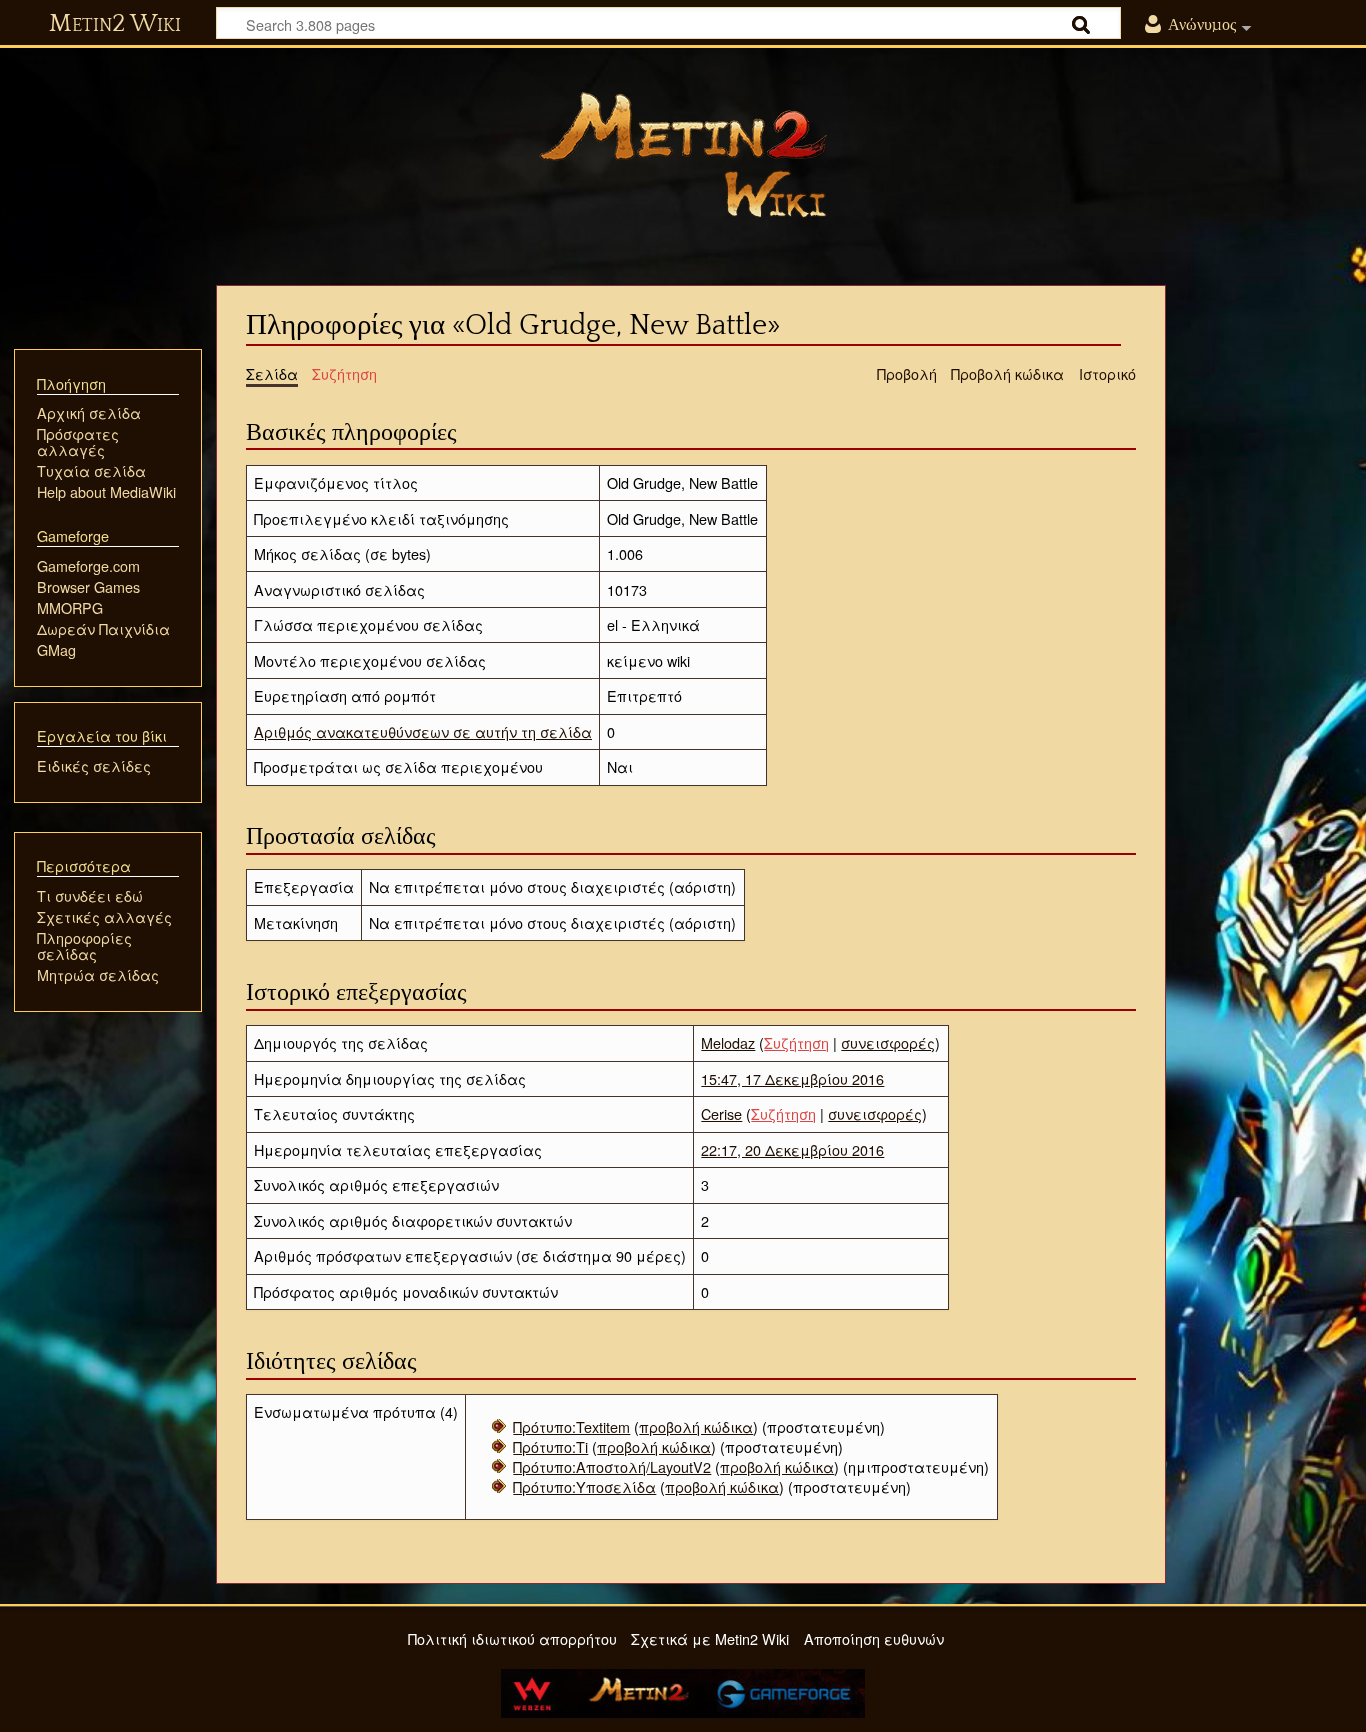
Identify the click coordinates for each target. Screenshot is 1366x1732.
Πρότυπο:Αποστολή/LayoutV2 (612, 1466)
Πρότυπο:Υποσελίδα (584, 1486)
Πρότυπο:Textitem (571, 1426)
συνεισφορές (888, 1042)
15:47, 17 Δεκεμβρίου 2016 (792, 1078)
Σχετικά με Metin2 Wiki (710, 1638)
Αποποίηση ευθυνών (874, 1638)
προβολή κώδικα (696, 1426)
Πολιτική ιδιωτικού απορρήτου (512, 1638)
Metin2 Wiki (115, 24)
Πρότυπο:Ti (550, 1446)
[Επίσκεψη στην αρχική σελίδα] (683, 155)
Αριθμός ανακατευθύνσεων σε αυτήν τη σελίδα (423, 731)
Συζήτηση (796, 1042)
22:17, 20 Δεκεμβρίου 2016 (792, 1149)
